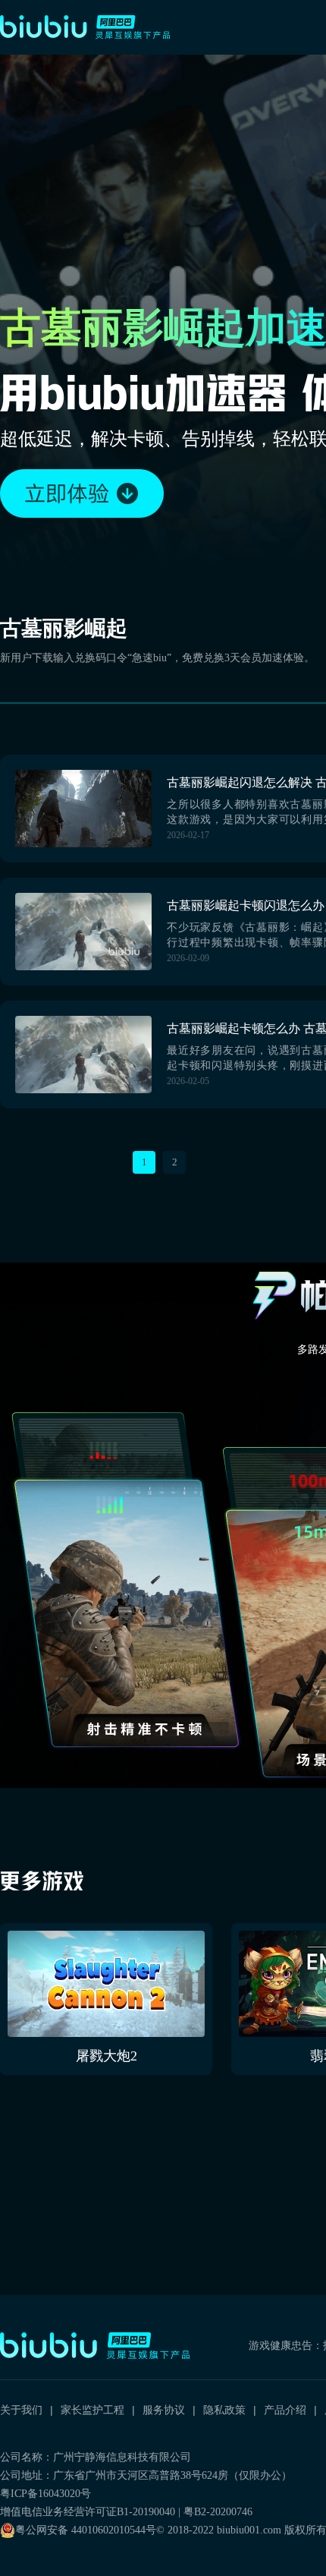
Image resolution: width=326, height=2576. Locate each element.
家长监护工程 (92, 2410)
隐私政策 (224, 2410)
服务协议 (164, 2410)
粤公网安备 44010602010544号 (86, 2530)
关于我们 (21, 2410)
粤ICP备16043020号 (45, 2494)
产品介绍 (285, 2410)
